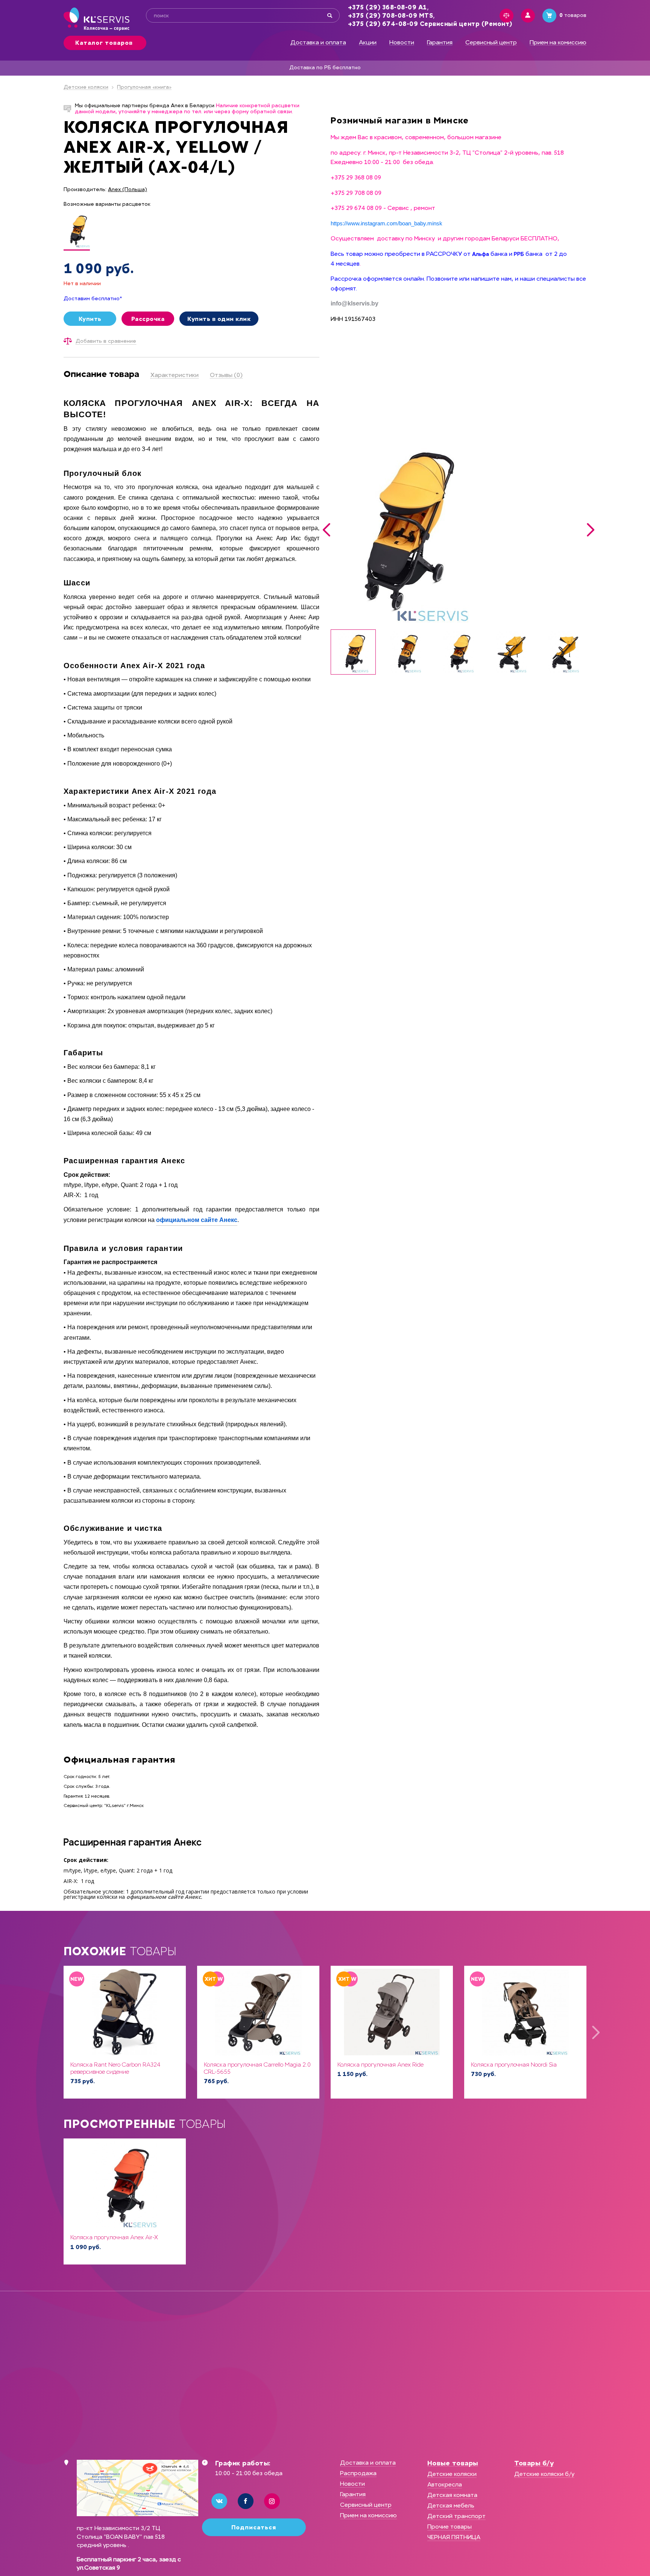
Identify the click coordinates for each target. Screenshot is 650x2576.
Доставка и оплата (318, 43)
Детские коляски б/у (544, 2474)
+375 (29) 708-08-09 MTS (391, 16)
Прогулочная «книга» (144, 87)
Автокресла (445, 2484)
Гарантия (440, 43)
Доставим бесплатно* (93, 299)
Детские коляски (86, 87)
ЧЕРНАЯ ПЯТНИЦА (454, 2537)
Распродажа (358, 2473)
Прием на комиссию (558, 43)
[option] (459, 530)
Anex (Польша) (128, 190)
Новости (402, 43)
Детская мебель (451, 2505)
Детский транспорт (456, 2516)
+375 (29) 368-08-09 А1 (387, 7)
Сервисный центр (491, 43)
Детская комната (452, 2495)
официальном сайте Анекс (197, 1220)
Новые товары (453, 2463)
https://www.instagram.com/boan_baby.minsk (387, 223)
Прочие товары (450, 2527)
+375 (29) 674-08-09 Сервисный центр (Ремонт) (430, 24)
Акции (368, 43)
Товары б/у (534, 2463)
